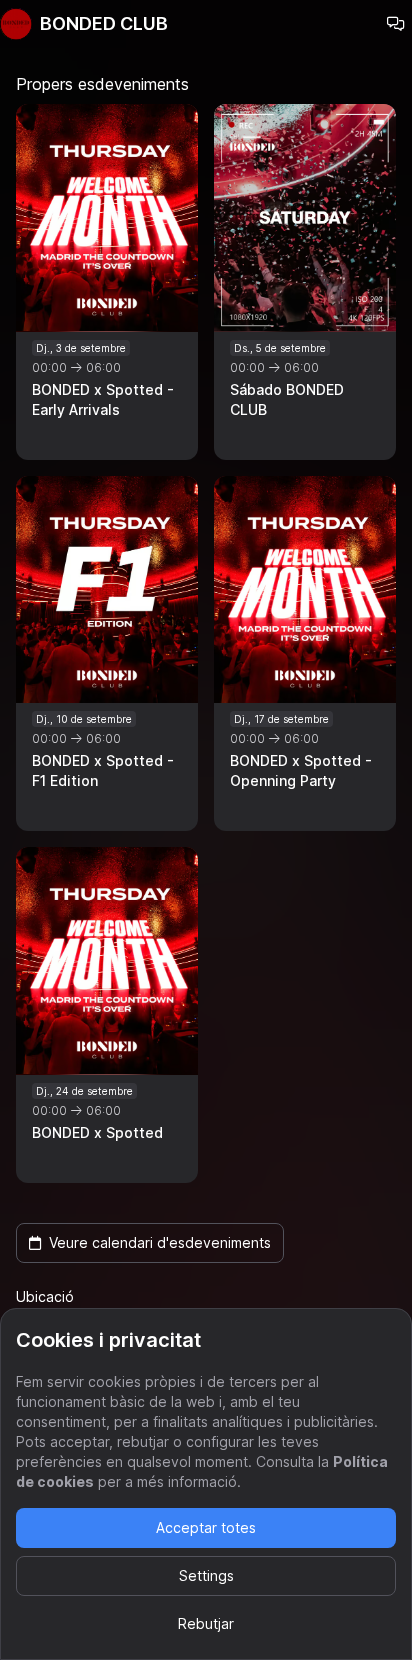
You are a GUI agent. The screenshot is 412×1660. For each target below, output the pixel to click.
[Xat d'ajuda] (396, 24)
